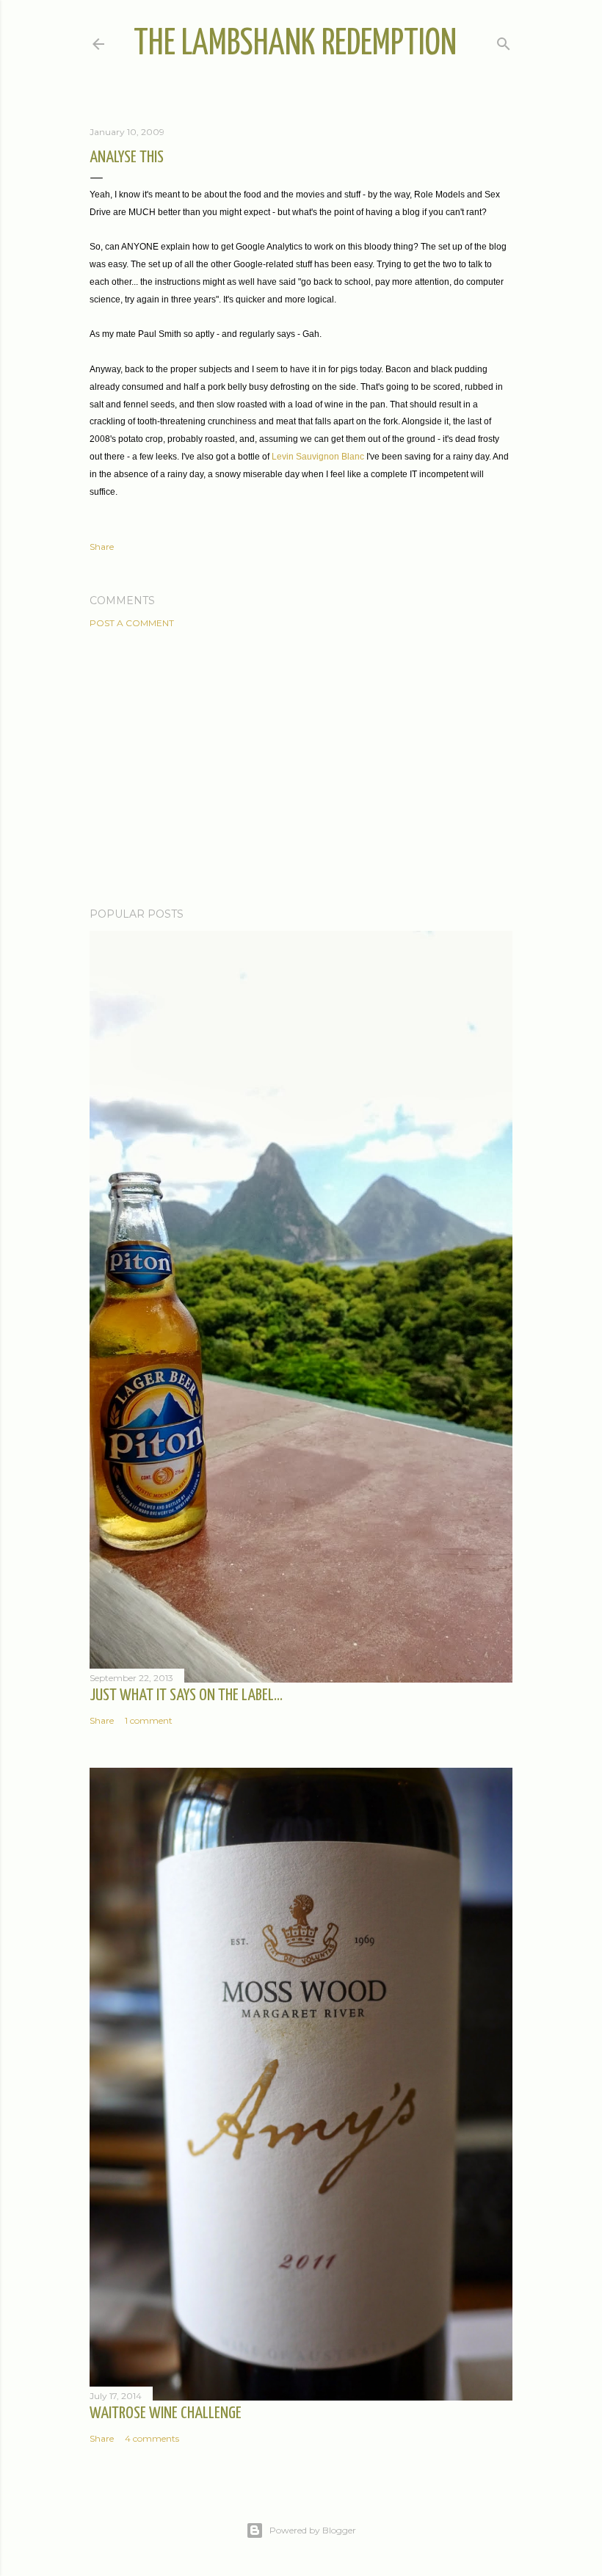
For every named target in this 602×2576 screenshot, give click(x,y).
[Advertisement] (301, 768)
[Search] (504, 41)
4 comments (152, 2438)
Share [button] (102, 547)
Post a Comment (132, 623)
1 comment (149, 1720)
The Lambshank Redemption (295, 44)
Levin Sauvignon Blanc (318, 457)
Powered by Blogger (313, 2530)
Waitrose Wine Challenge (166, 2413)
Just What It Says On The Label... (186, 1695)
